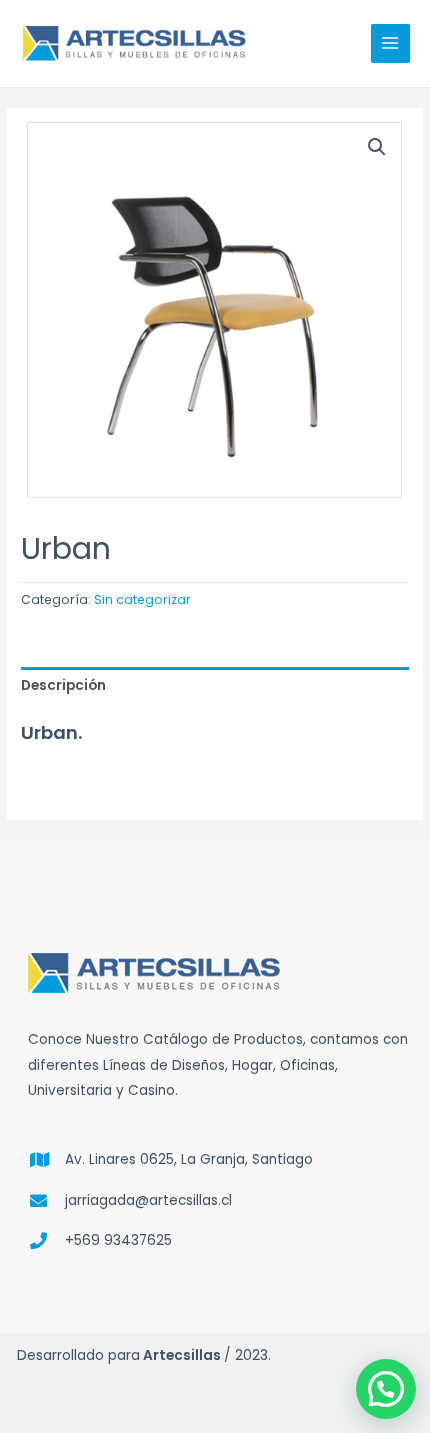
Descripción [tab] (63, 685)
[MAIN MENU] (390, 43)
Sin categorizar (142, 599)
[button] (377, 147)
